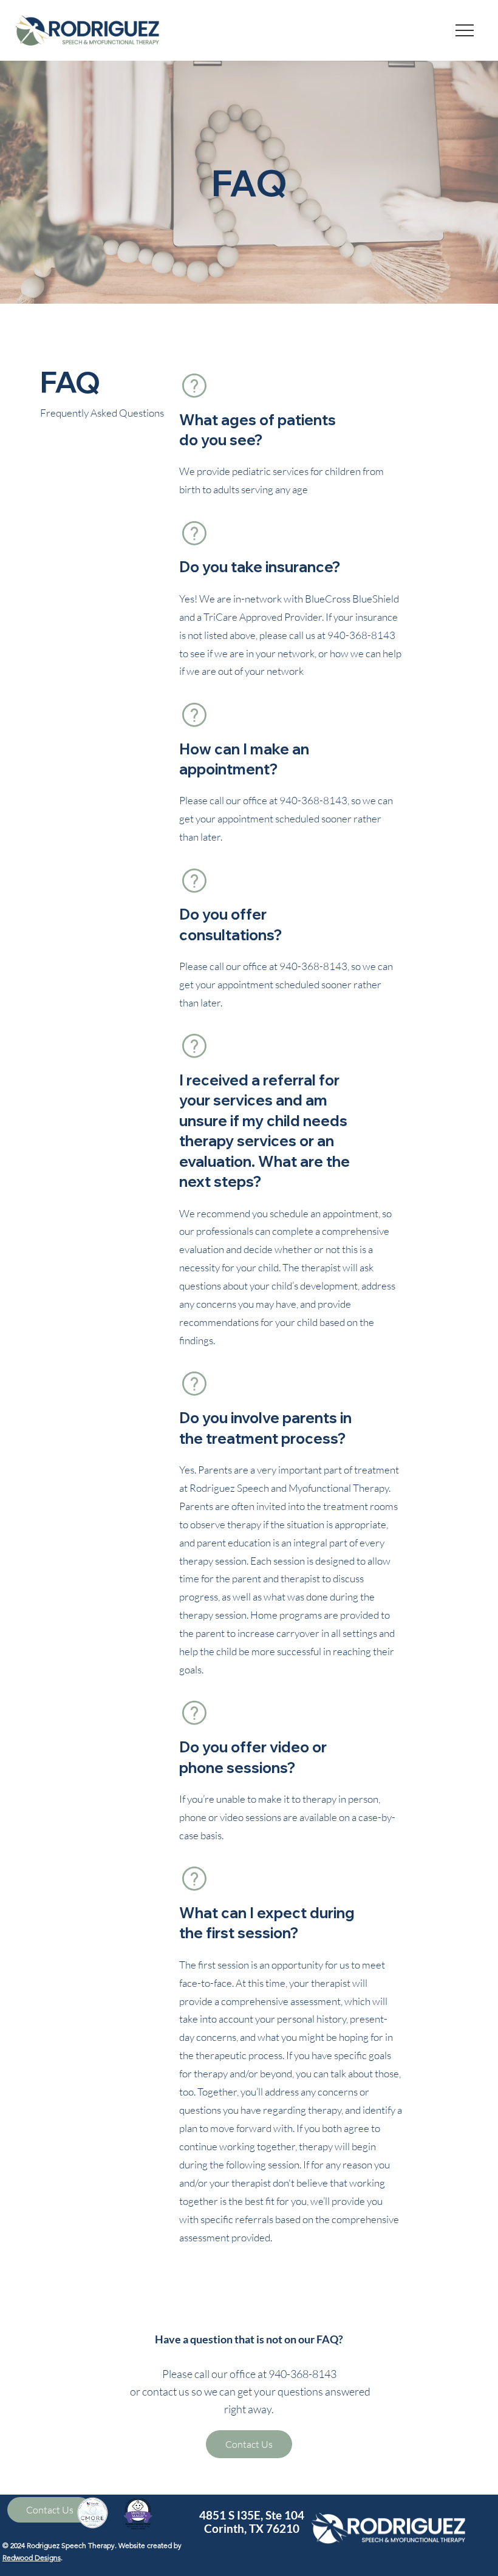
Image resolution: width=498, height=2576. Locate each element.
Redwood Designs (32, 2557)
